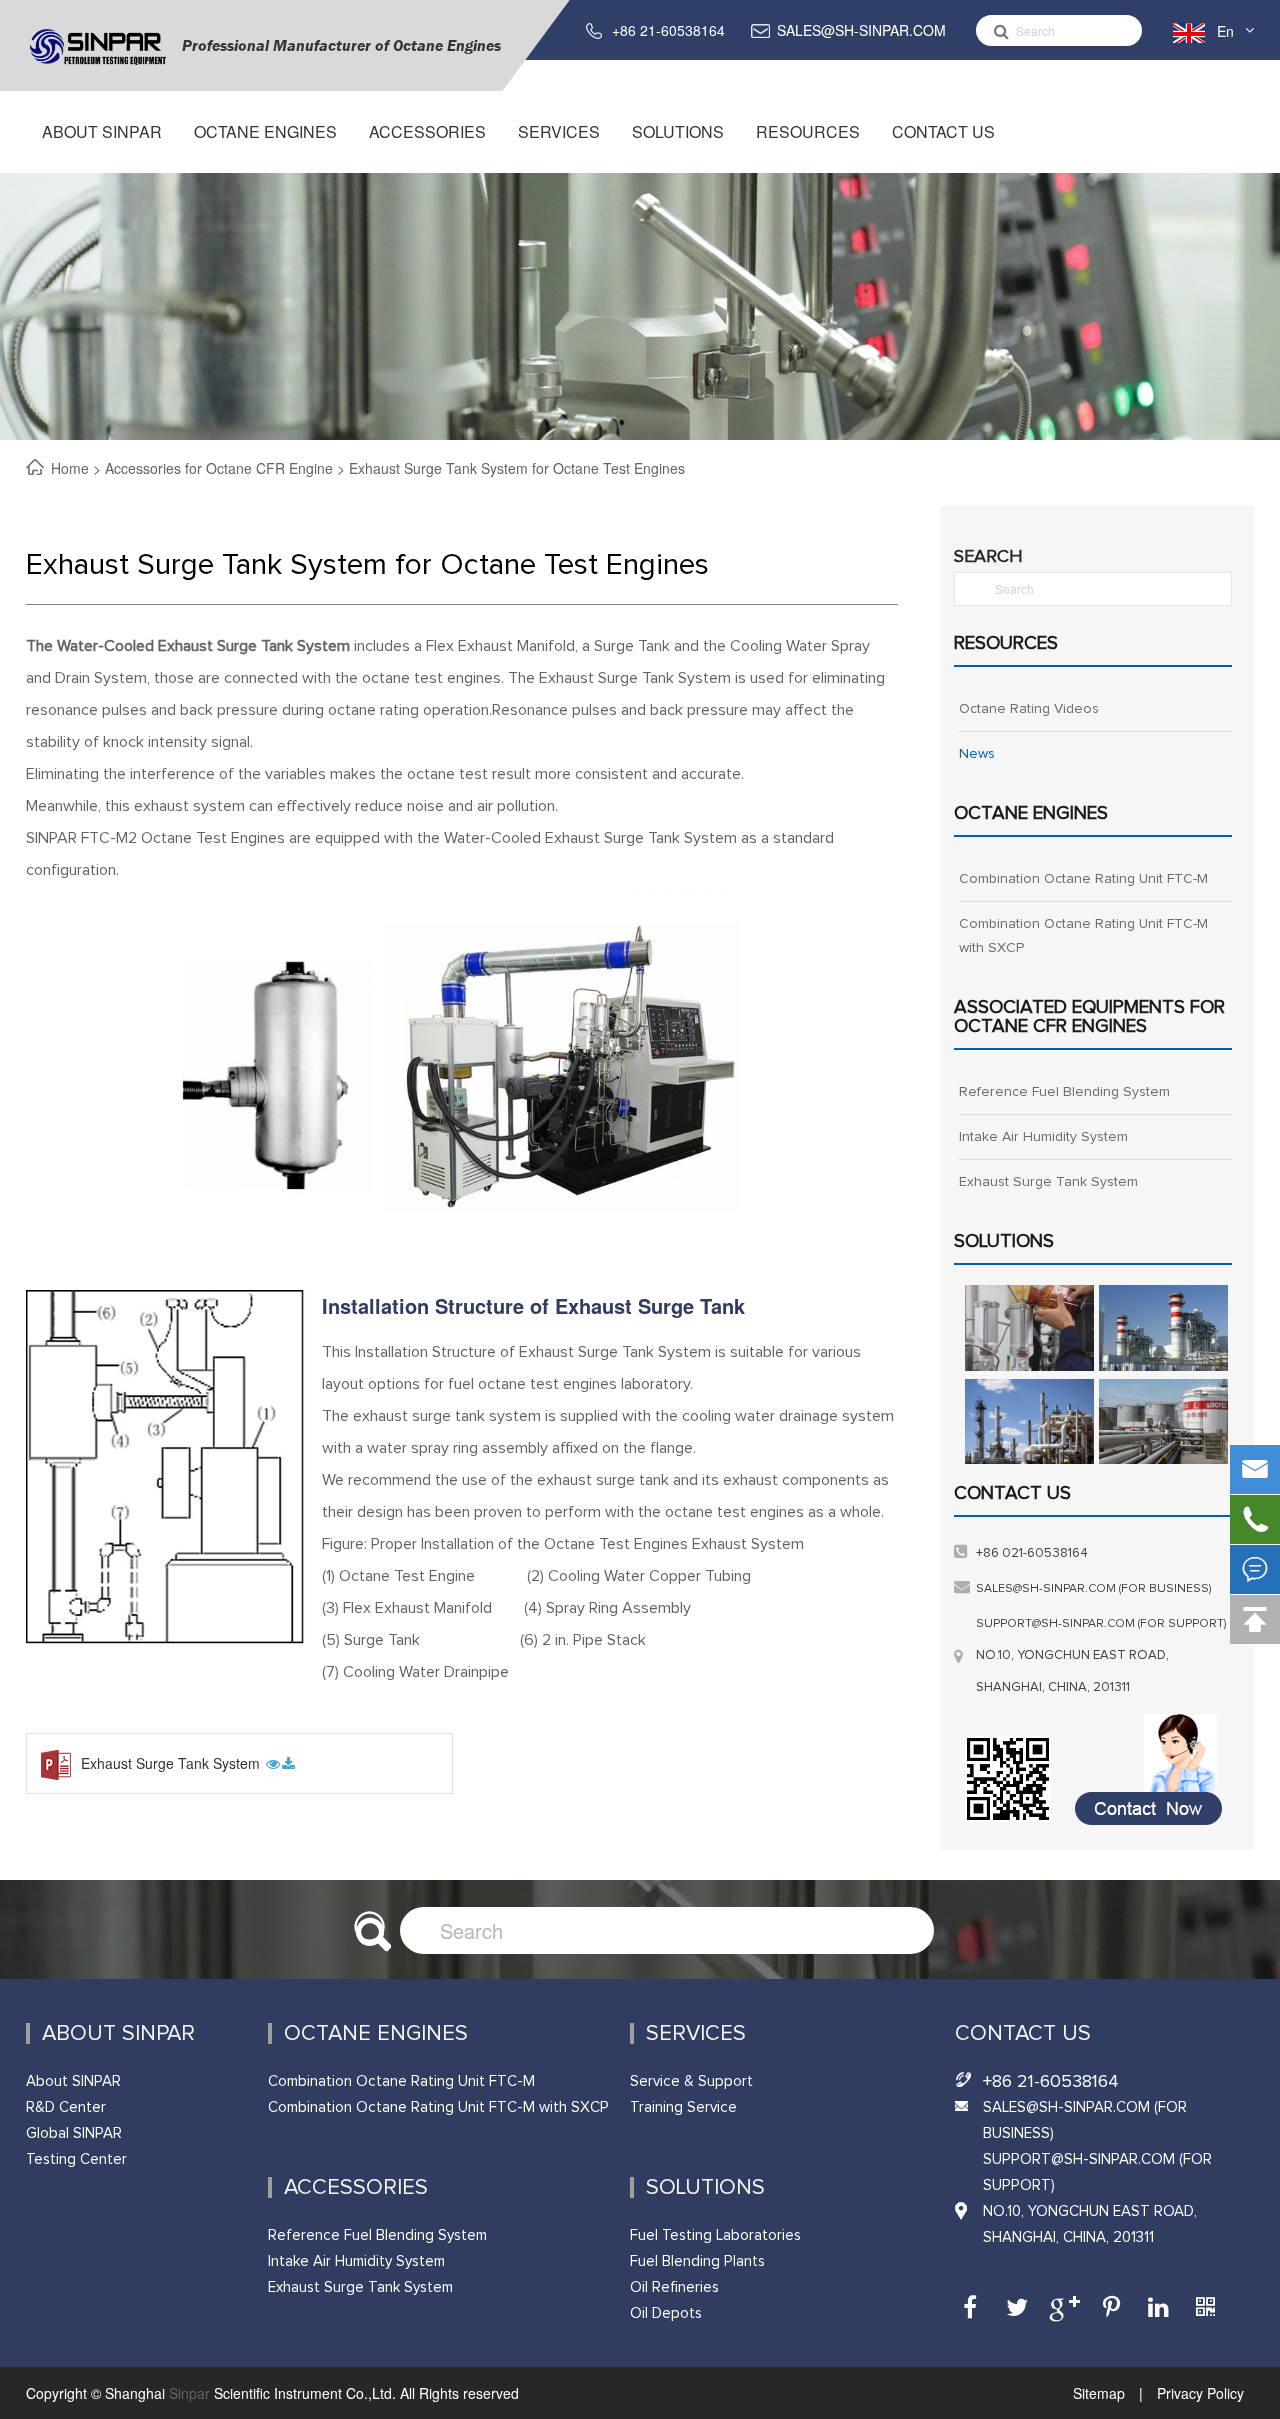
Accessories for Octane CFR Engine (219, 468)
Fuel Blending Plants (697, 2261)
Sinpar (189, 2393)
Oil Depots (666, 2313)
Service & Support (691, 2081)
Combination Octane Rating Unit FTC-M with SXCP (1083, 936)
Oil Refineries (674, 2287)
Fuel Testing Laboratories (715, 2235)
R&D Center (66, 2107)
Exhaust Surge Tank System (172, 1763)
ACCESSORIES (427, 131)
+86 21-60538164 (668, 30)
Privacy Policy (1198, 2393)
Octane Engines (265, 131)
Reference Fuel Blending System (1064, 1092)
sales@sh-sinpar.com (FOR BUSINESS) (1094, 1589)
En (1225, 31)
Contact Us (943, 131)
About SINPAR (102, 131)
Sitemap (1101, 2393)
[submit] (996, 30)
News (977, 754)
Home (72, 468)
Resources (808, 131)
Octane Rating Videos (1029, 709)
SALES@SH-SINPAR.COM (861, 30)
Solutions (678, 131)
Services (559, 131)
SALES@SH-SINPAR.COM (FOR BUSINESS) (1085, 2120)
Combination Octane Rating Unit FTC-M (1083, 879)
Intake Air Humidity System (1043, 1137)
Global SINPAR (74, 2133)
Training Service (683, 2107)
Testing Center (76, 2159)
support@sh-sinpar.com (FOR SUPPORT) (1101, 1624)
